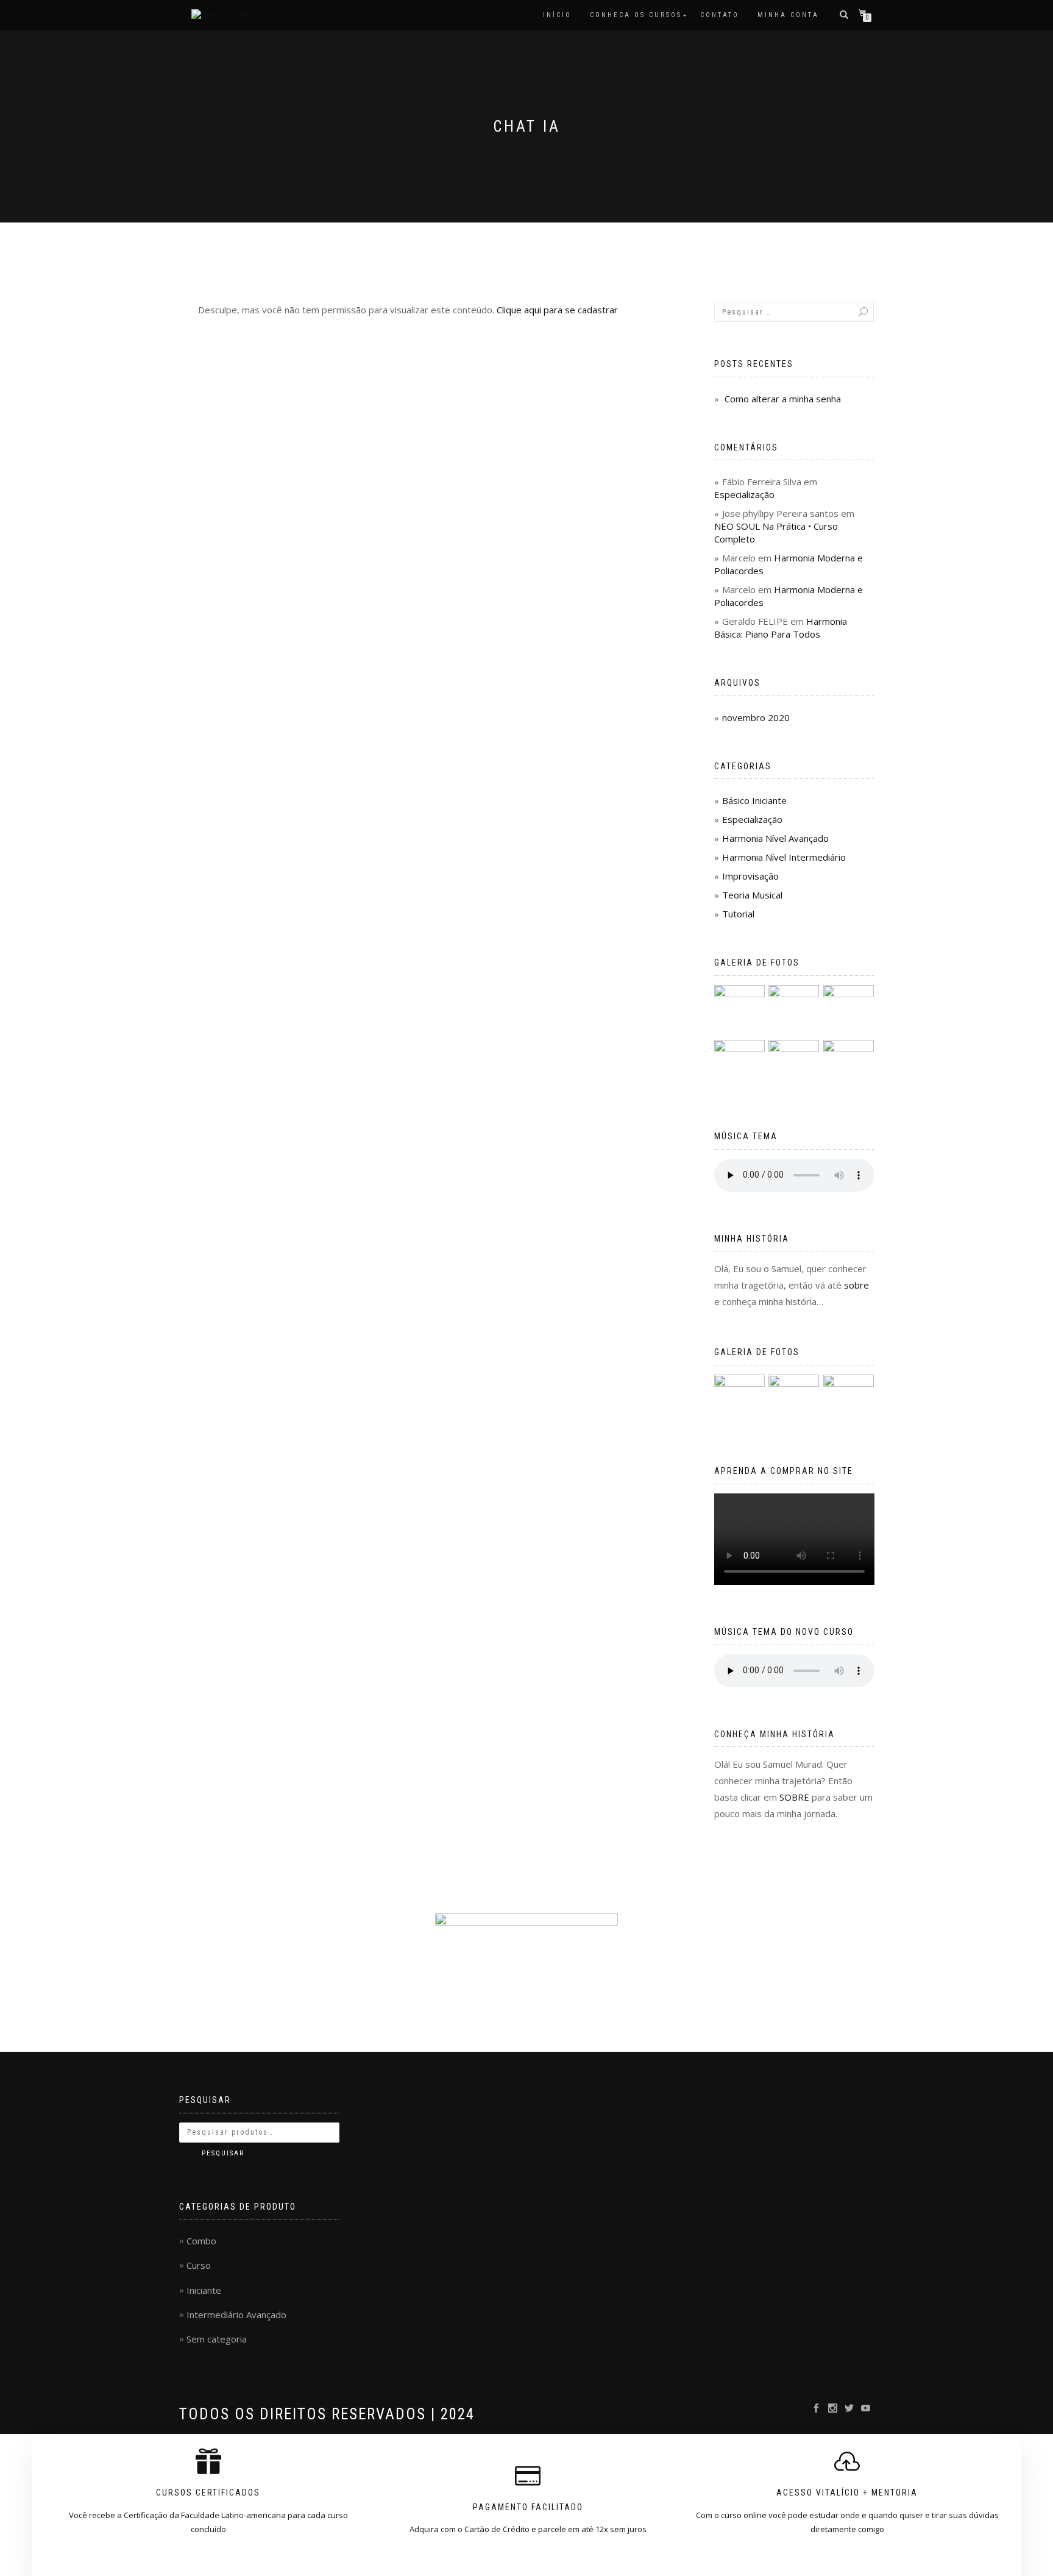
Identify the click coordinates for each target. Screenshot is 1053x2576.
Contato (720, 15)
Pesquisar (223, 2153)
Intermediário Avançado (236, 2314)
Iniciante (204, 2290)
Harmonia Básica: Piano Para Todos (781, 628)
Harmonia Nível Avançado (775, 838)
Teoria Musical (752, 895)
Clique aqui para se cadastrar (557, 310)
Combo (201, 2241)
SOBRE (794, 1797)
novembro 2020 (756, 717)
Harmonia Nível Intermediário (784, 857)
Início (557, 15)
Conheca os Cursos (636, 15)
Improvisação (750, 876)
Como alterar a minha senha (783, 399)
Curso (199, 2265)
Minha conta (788, 15)
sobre (856, 1285)
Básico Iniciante (754, 800)
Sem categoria (217, 2339)
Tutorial (738, 914)
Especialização (744, 494)
